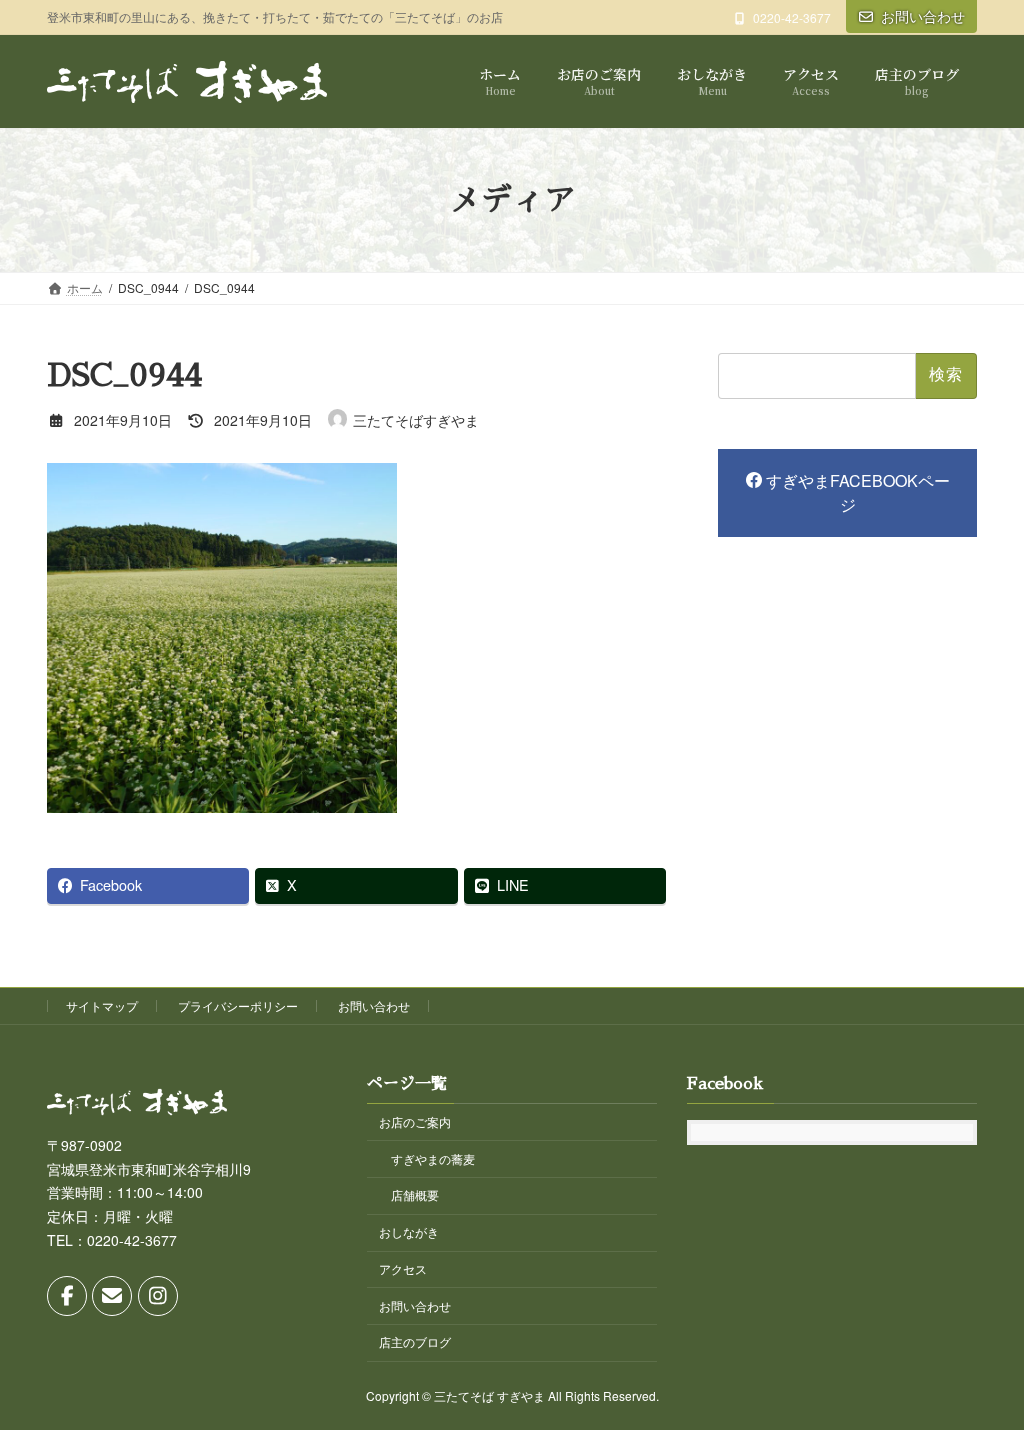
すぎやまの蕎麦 (433, 1158)
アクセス (403, 1268)
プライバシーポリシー (238, 1005)
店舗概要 (415, 1195)
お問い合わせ (923, 16)
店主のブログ (415, 1342)
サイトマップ (102, 1005)
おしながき (409, 1232)
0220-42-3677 (792, 17)
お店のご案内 (415, 1121)
